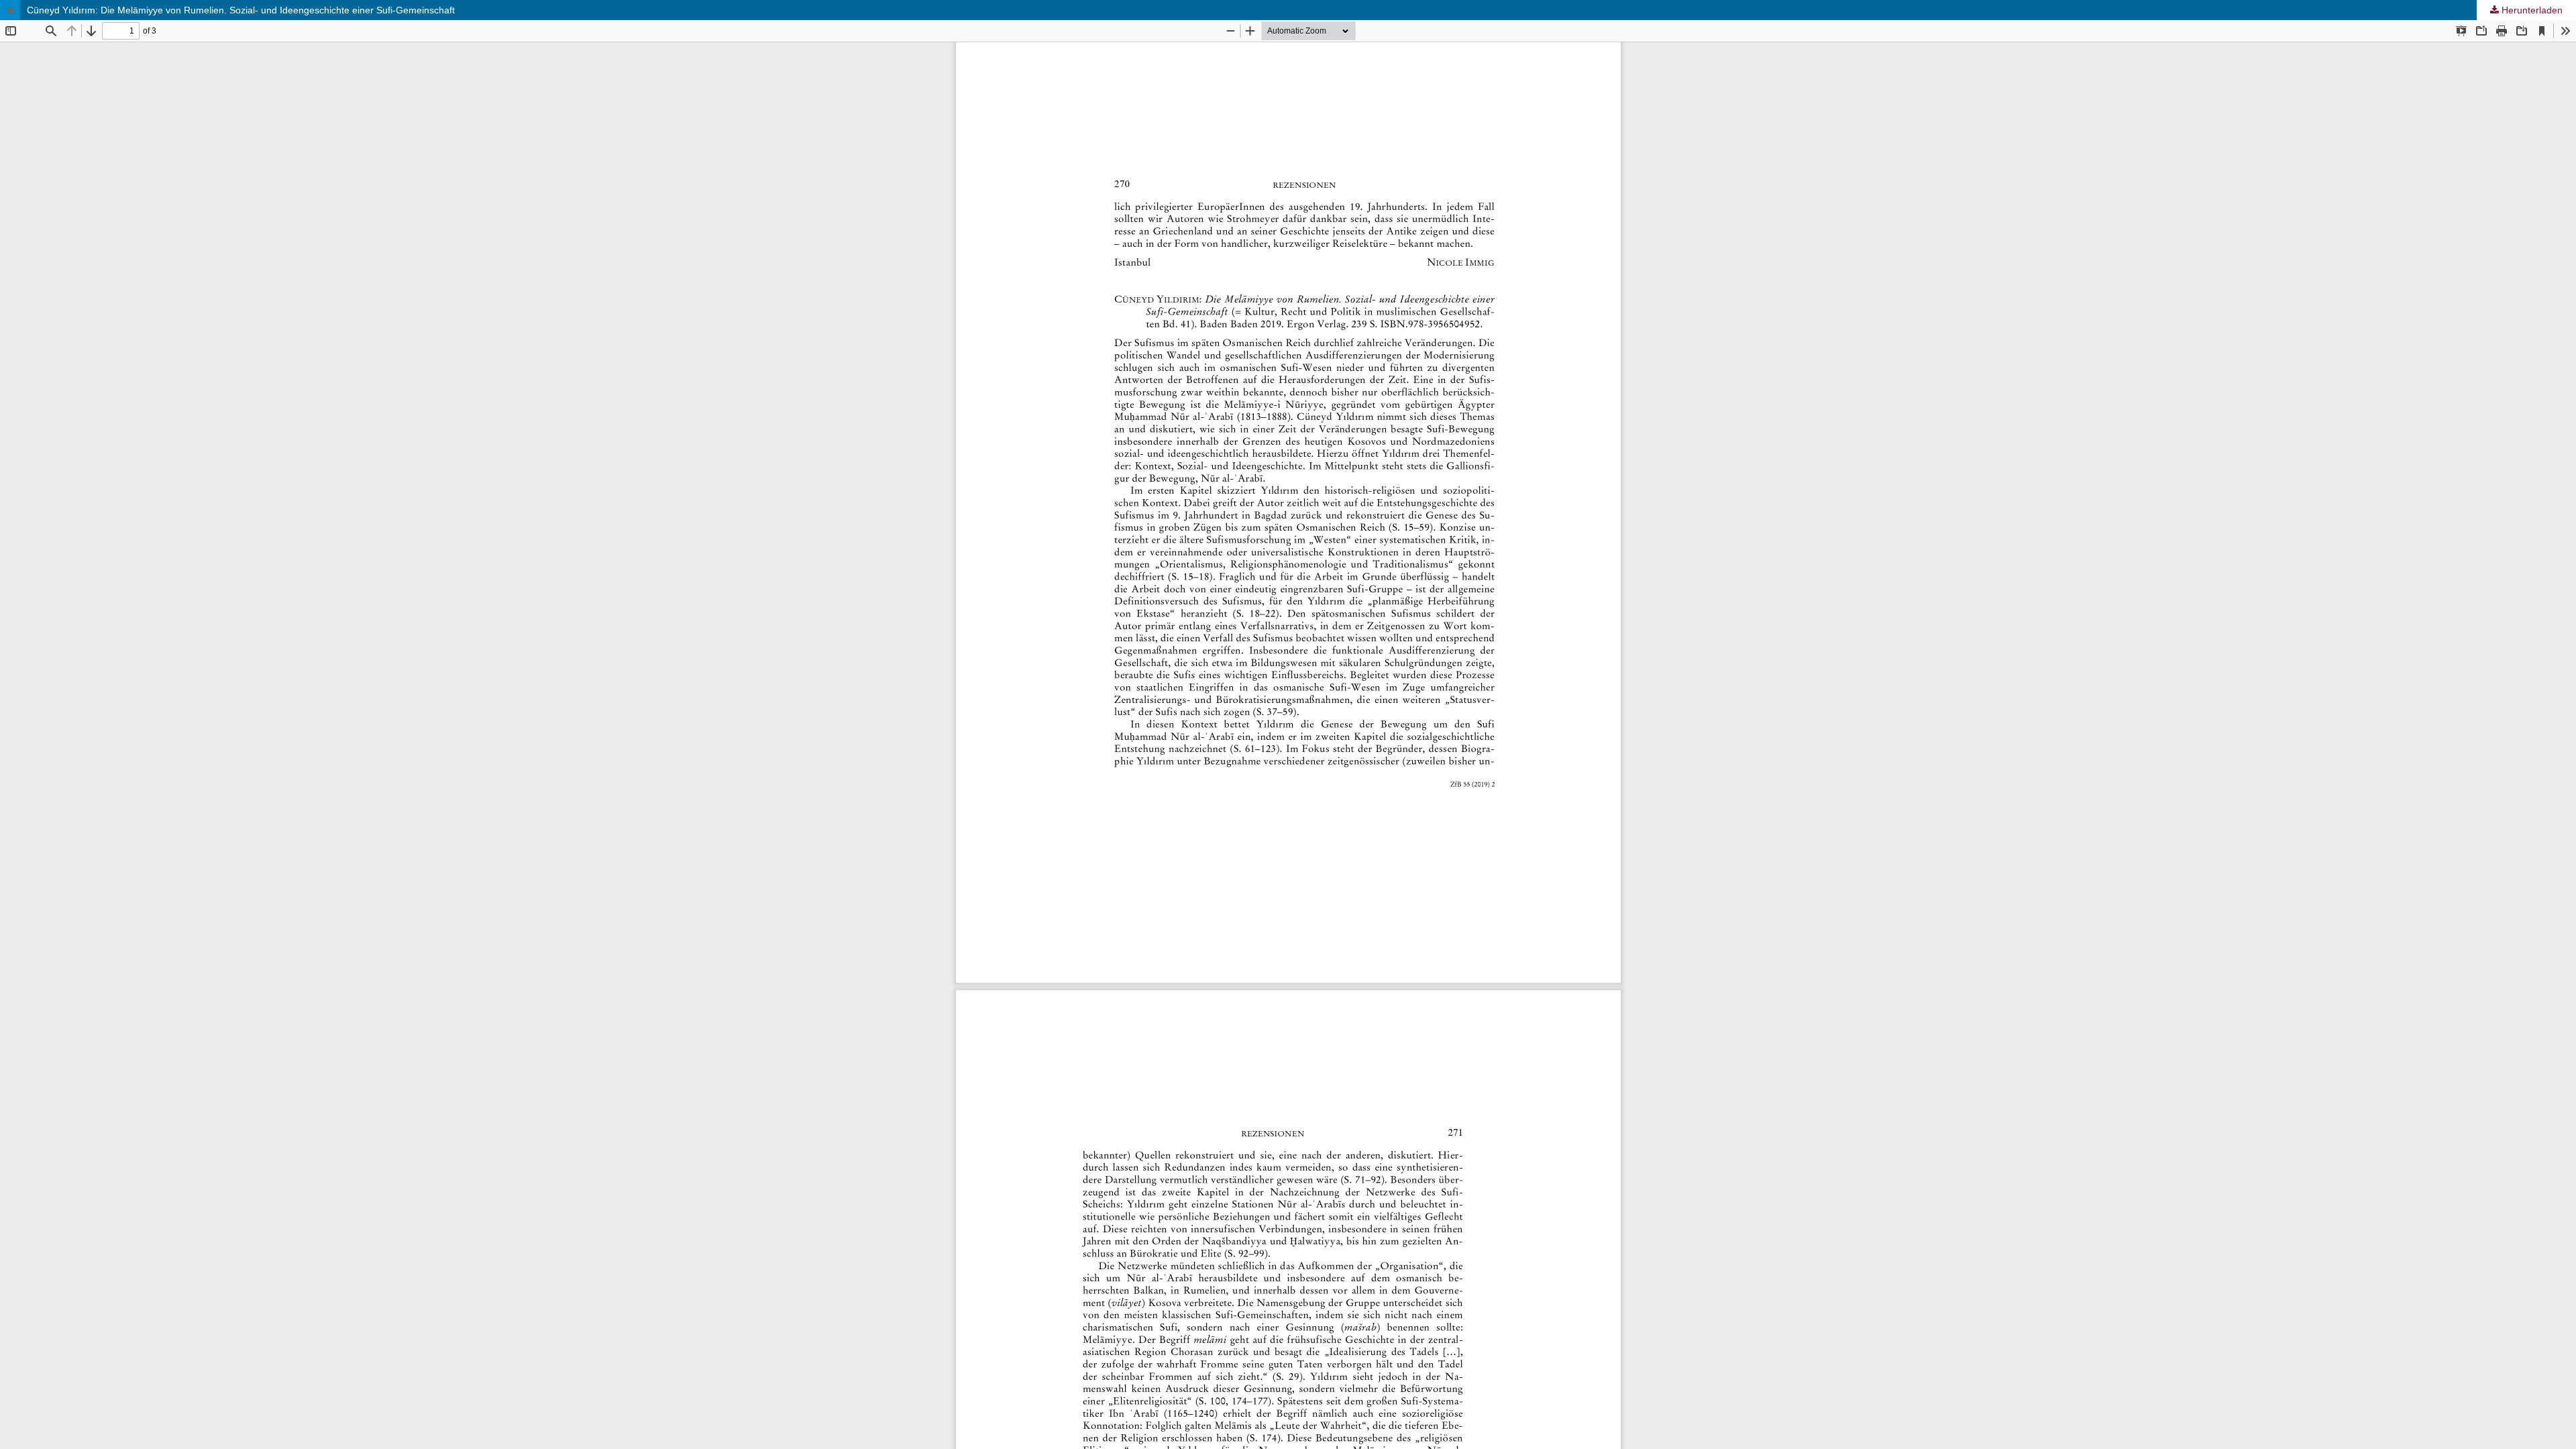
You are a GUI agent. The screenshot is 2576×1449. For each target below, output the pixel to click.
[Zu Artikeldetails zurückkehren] (10, 10)
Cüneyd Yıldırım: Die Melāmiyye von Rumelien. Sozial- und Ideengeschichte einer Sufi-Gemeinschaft (241, 10)
